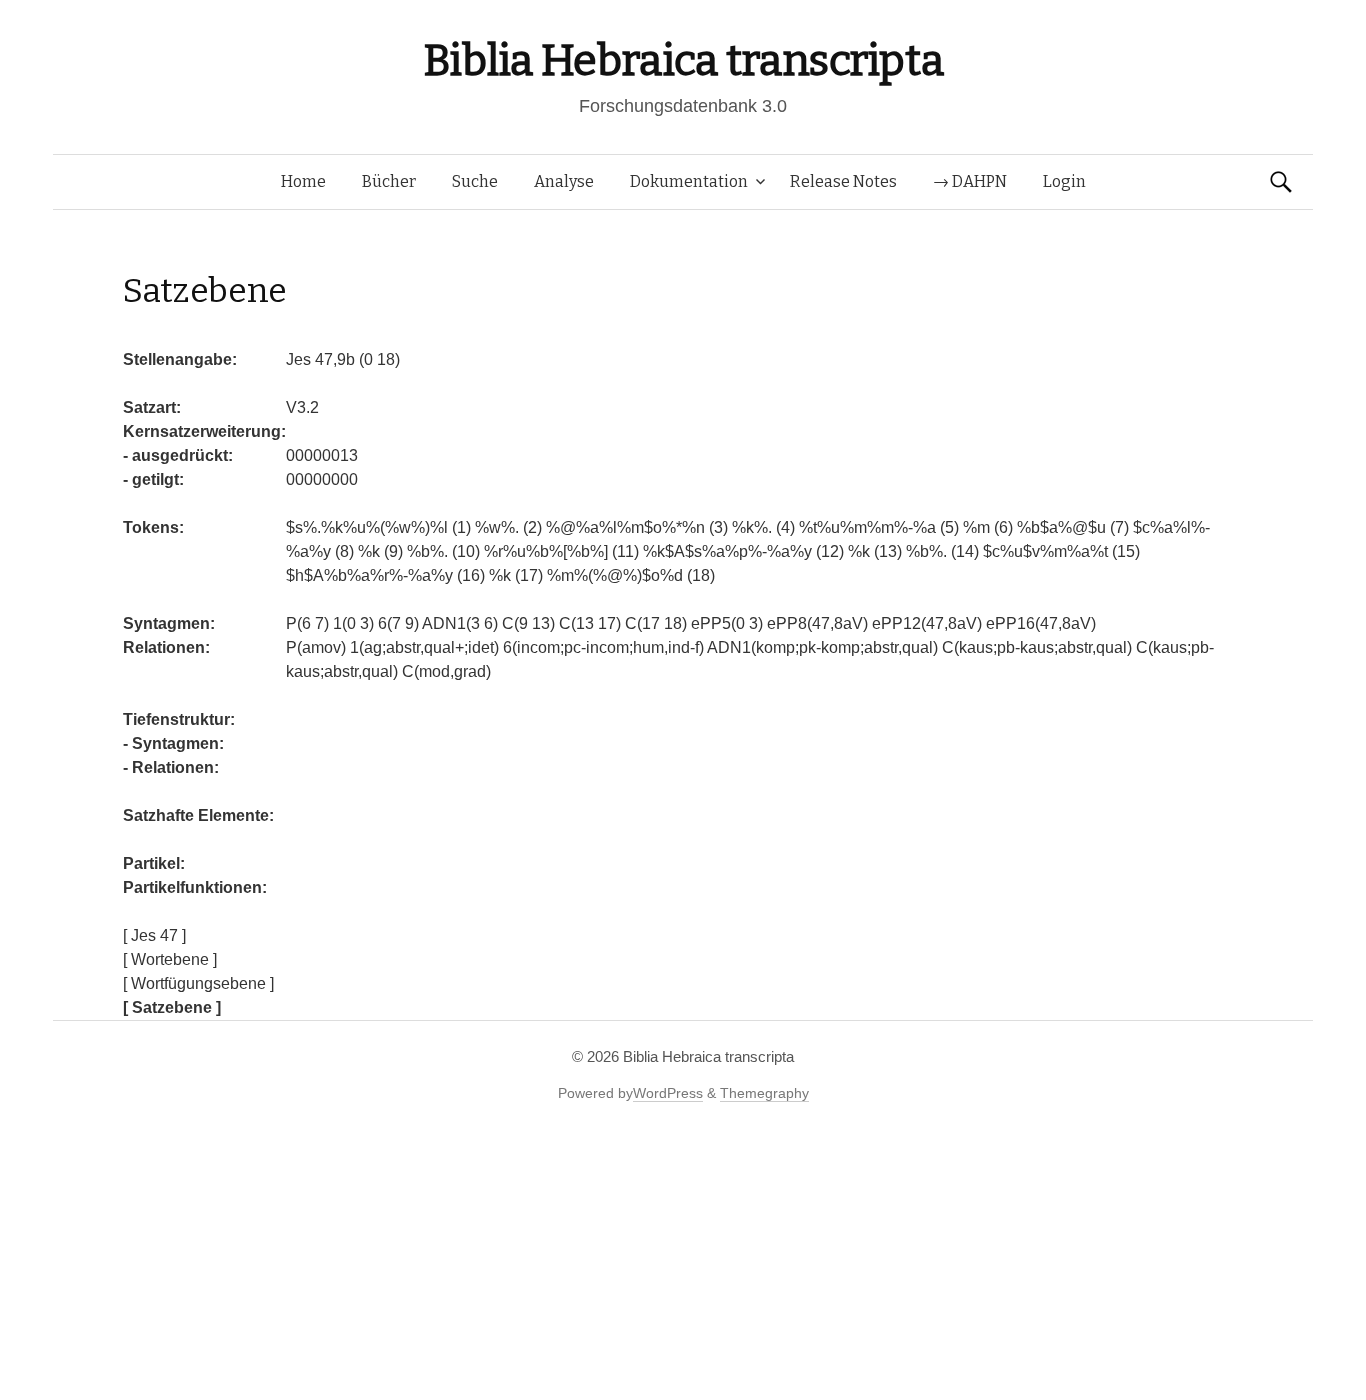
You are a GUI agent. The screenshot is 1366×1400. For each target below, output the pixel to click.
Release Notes (843, 181)
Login (1064, 181)
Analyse (564, 181)
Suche (475, 181)
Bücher (389, 181)
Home (303, 181)
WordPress (668, 1093)
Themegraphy (764, 1093)
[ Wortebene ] (170, 959)
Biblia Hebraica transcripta (683, 60)
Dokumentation (689, 181)
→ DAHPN (970, 181)
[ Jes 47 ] (154, 935)
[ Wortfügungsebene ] (198, 983)
